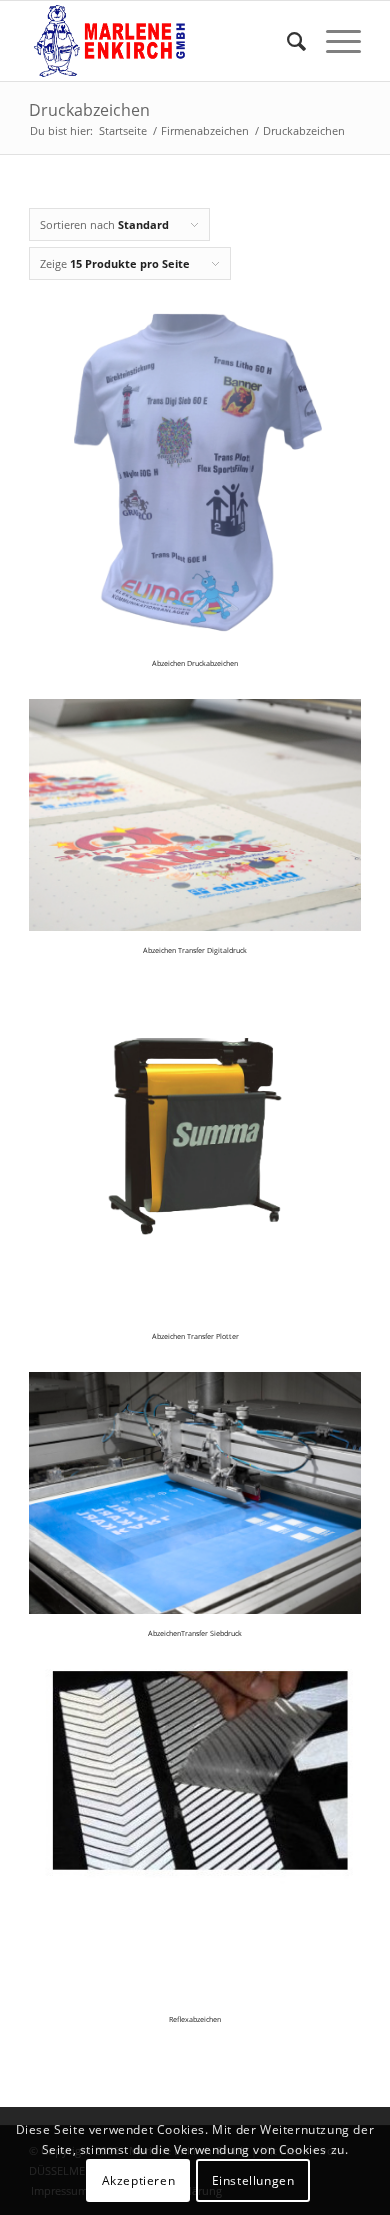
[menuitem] (286, 41)
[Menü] (333, 41)
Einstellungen (253, 2180)
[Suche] (286, 41)
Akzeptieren (139, 2180)
